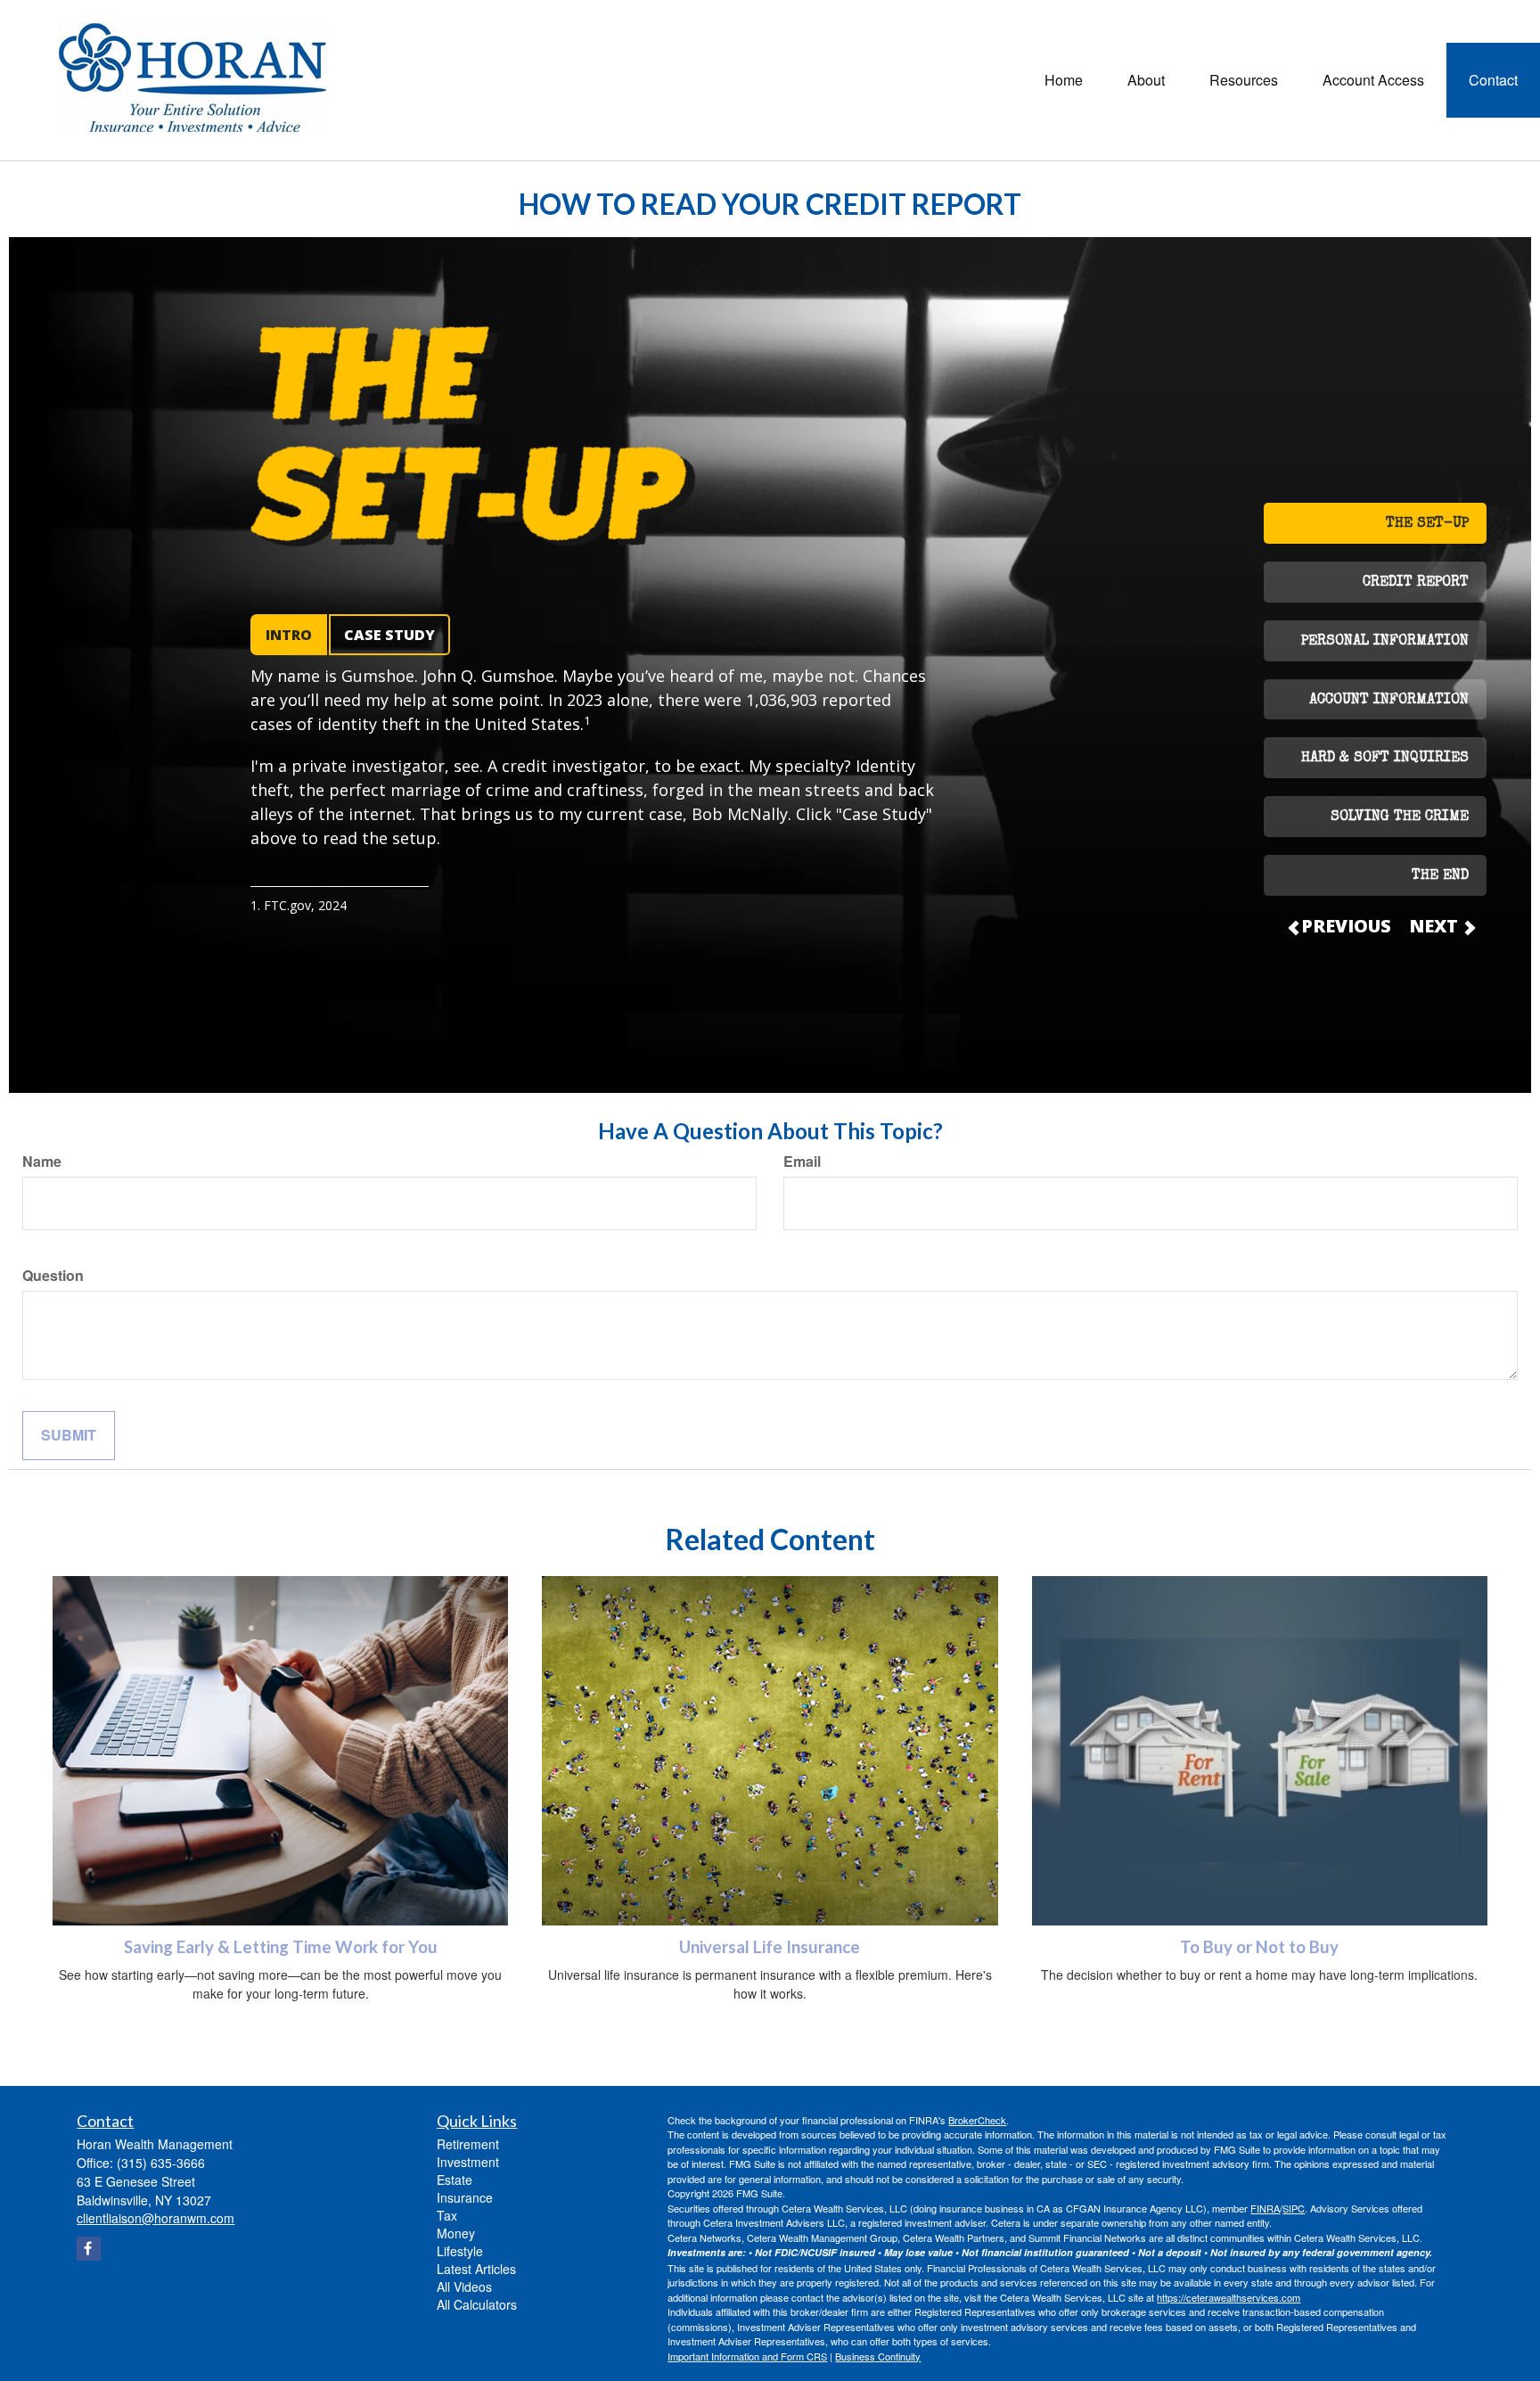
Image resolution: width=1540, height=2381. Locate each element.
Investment (468, 2162)
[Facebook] (89, 2249)
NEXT (1436, 926)
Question (53, 1276)
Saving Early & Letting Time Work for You (281, 1947)
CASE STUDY (389, 635)
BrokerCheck (977, 2120)
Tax (447, 2215)
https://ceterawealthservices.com (1229, 2297)
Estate (455, 2180)
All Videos (464, 2287)
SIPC (1294, 2208)
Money (456, 2233)
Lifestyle (460, 2251)
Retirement (468, 2144)
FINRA (1265, 2208)
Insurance (465, 2197)
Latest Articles (476, 2269)
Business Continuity (878, 2356)
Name (42, 1162)
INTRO (289, 635)
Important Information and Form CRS (747, 2356)
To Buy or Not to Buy (1259, 1947)
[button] (1146, 80)
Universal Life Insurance (770, 1947)
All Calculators (477, 2304)
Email (802, 1162)
